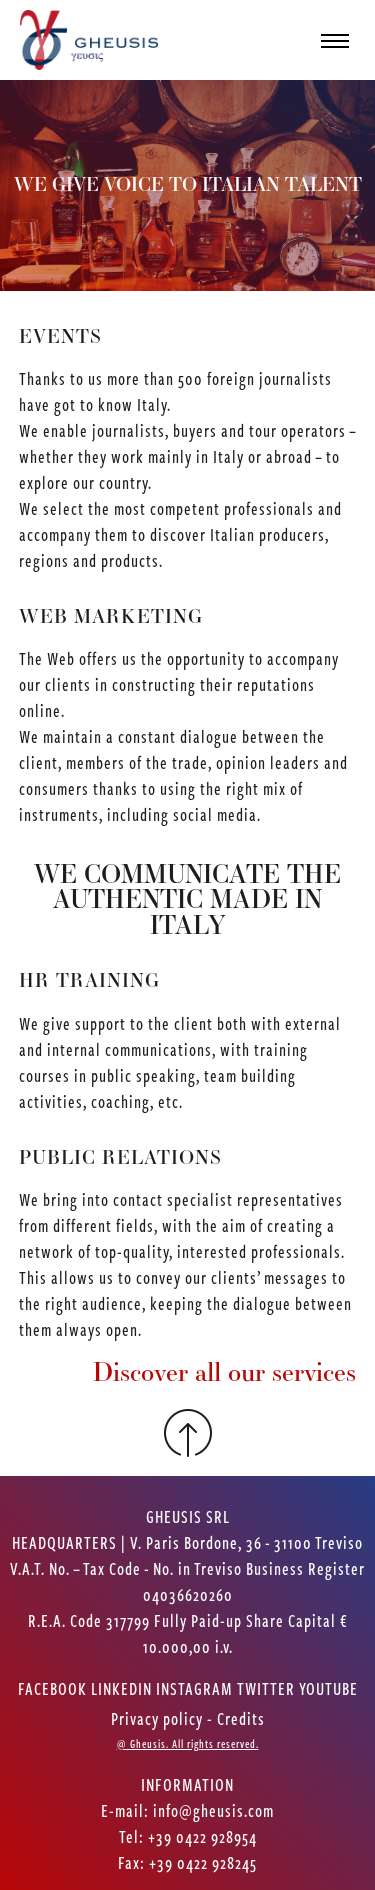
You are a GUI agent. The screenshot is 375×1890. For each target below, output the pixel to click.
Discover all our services (224, 1383)
